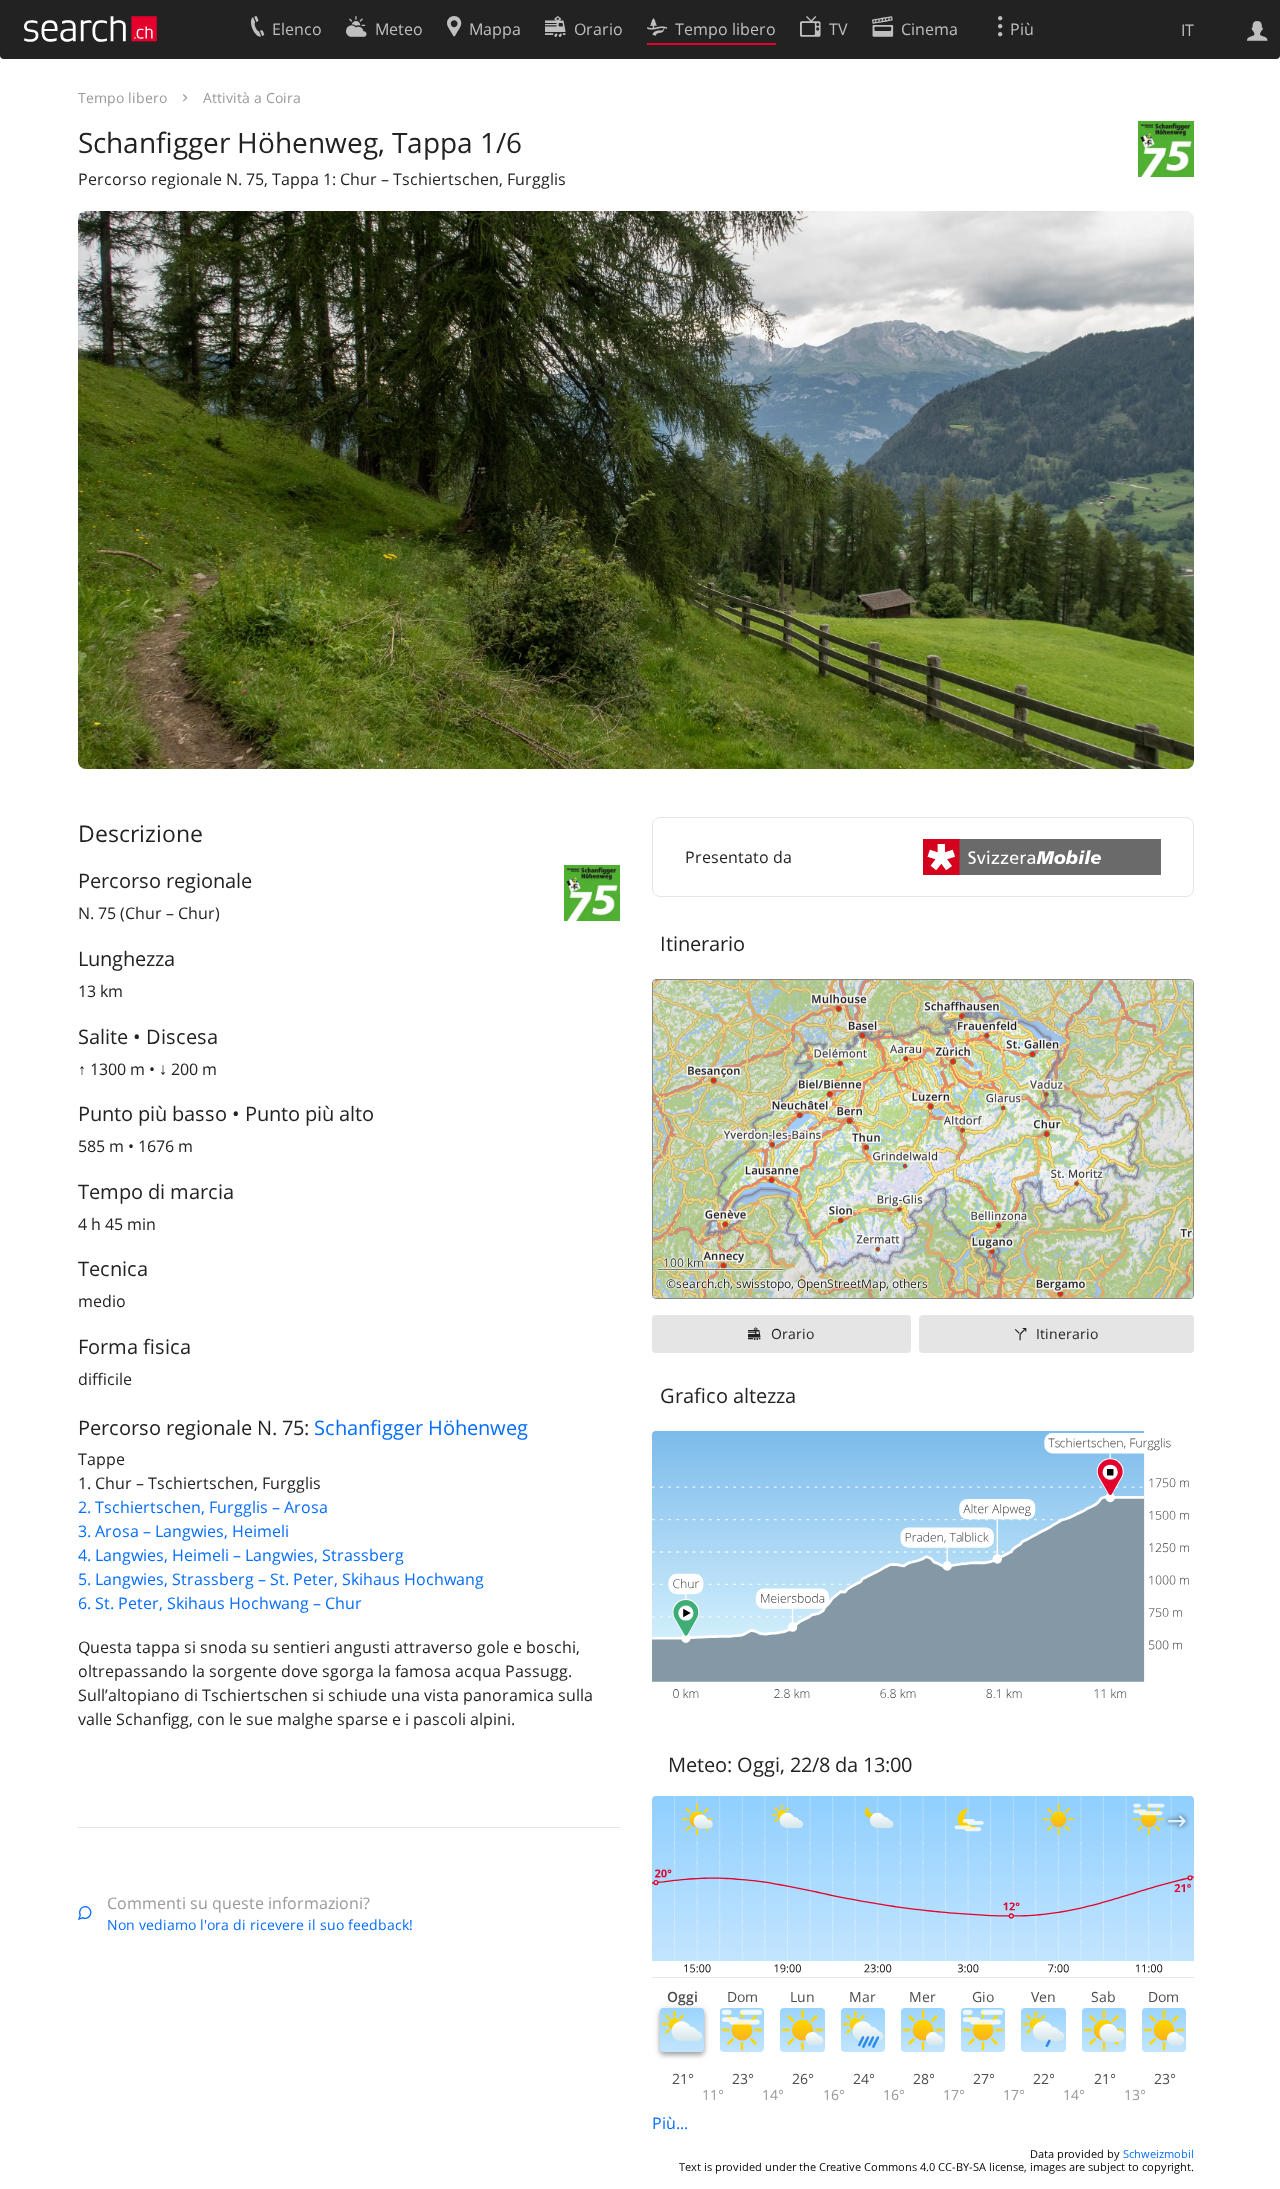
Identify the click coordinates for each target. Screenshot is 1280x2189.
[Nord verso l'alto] (1170, 1275)
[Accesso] (1257, 29)
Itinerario (1067, 1333)
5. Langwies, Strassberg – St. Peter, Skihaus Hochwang (281, 1579)
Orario (792, 1333)
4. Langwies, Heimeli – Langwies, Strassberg (241, 1555)
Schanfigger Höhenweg (421, 1427)
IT (1187, 30)
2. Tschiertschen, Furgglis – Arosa (203, 1507)
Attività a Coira (252, 97)
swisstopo (763, 1283)
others (910, 1283)
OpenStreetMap (841, 1283)
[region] (923, 1139)
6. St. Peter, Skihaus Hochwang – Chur (220, 1603)
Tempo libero (122, 97)
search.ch (703, 1283)
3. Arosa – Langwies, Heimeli (183, 1531)
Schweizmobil (1158, 2153)
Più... (670, 2123)
